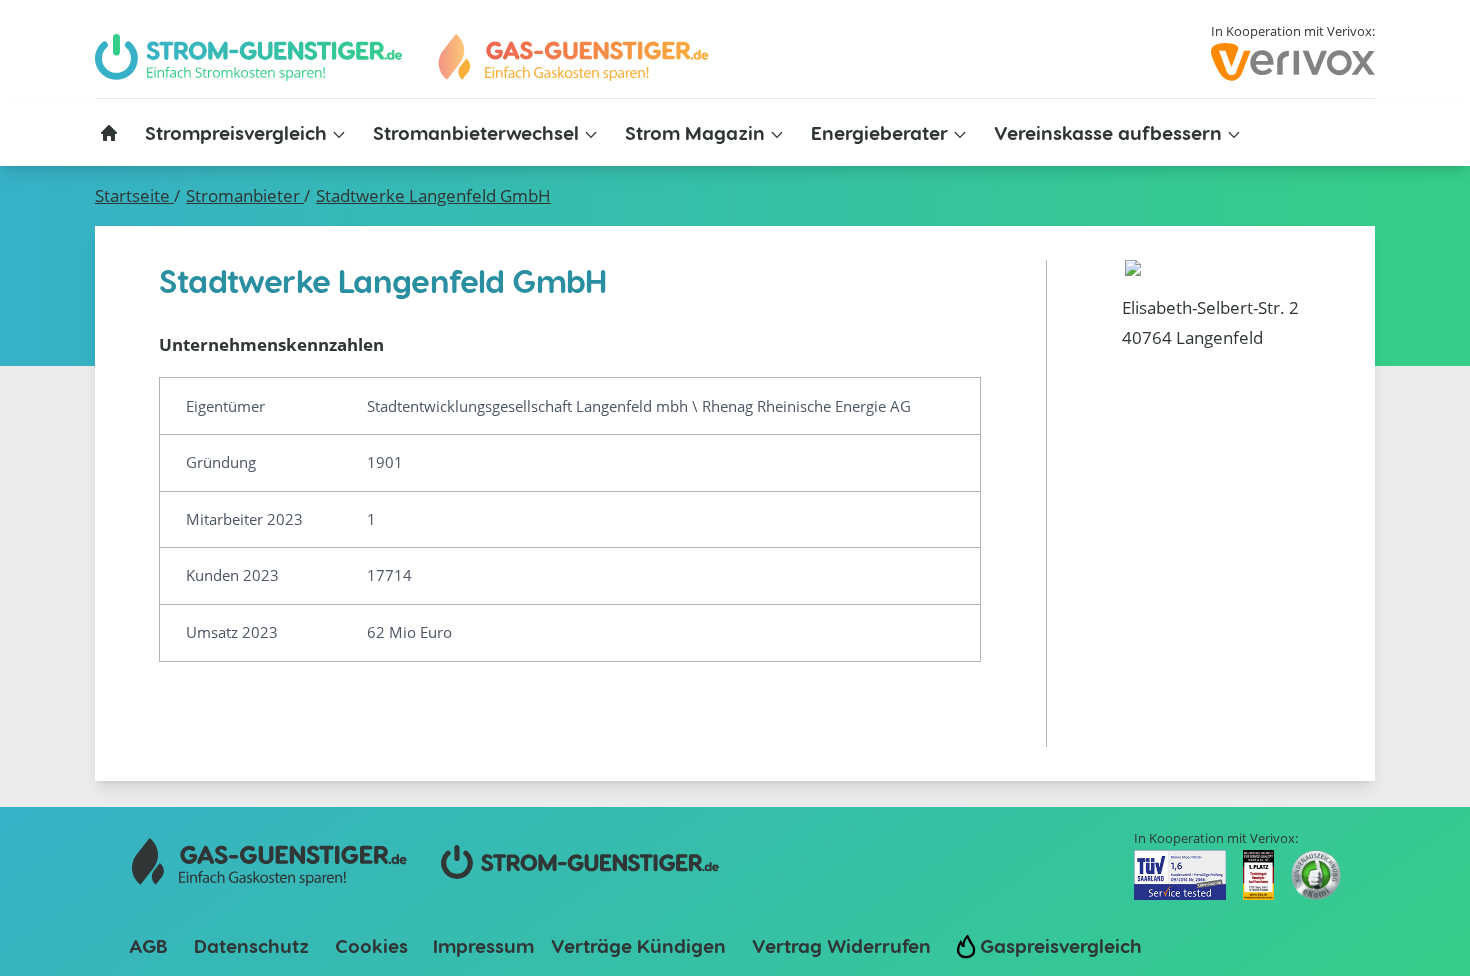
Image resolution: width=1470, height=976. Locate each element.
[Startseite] (109, 133)
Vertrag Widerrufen (841, 945)
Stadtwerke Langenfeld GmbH (433, 195)
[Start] (572, 57)
